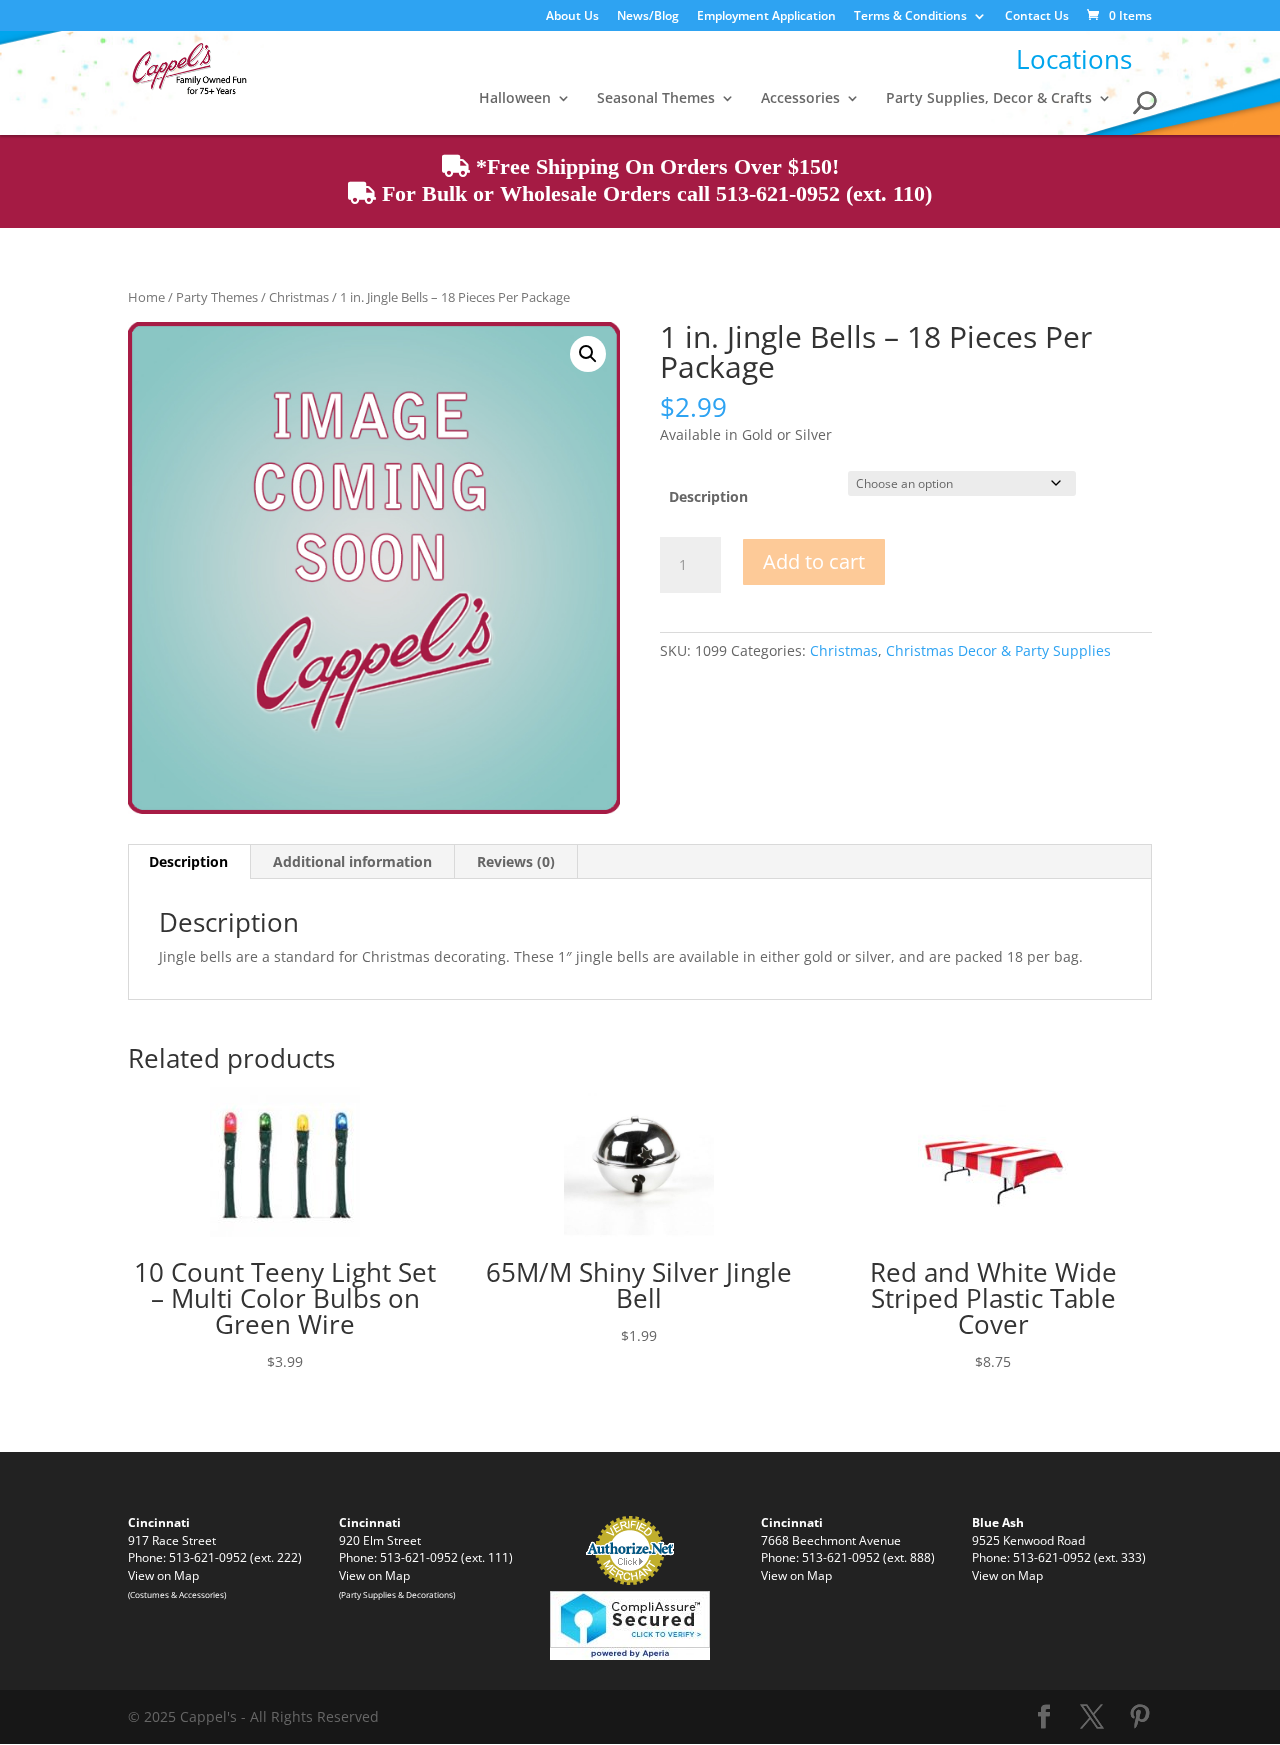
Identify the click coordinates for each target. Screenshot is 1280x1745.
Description (708, 496)
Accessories (800, 99)
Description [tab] (188, 861)
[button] (588, 354)
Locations (1074, 59)
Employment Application (766, 17)
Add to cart (814, 561)
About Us (572, 17)
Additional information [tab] (352, 861)
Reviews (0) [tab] (516, 861)
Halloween (515, 99)
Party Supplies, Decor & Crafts (989, 99)
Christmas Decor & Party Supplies (998, 650)
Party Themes (217, 297)
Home (146, 297)
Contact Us (1037, 17)
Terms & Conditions (910, 17)
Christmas (299, 297)
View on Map (163, 1575)
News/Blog (648, 17)
